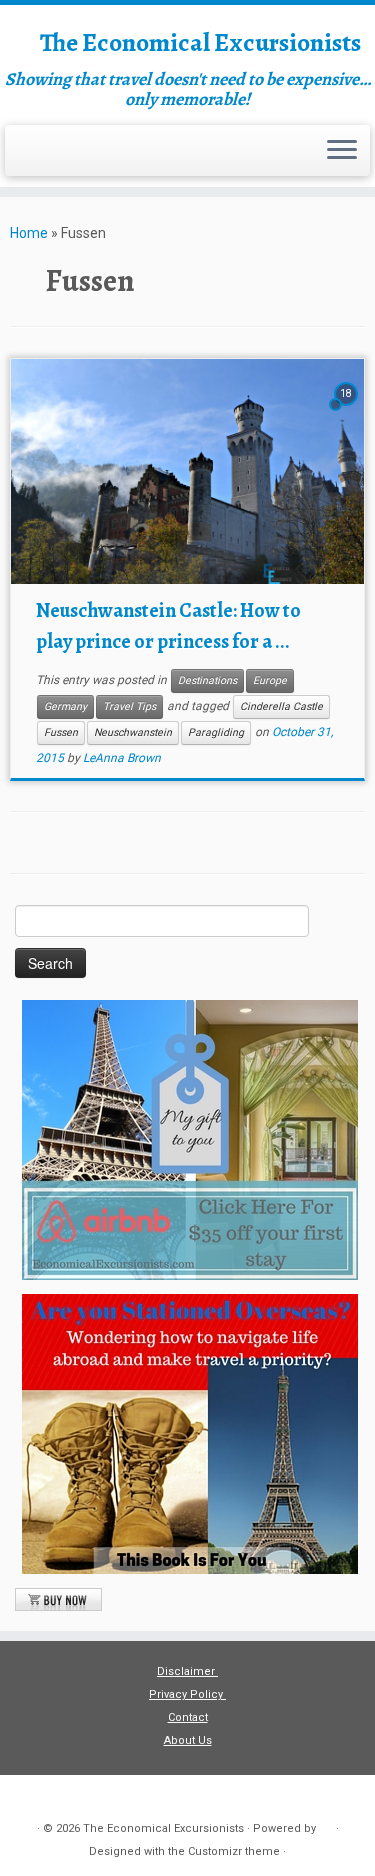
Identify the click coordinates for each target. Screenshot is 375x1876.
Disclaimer (187, 1671)
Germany (65, 706)
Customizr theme (234, 1851)
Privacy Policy (187, 1694)
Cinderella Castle (281, 706)
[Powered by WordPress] (326, 1825)
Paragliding (216, 732)
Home (29, 233)
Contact (188, 1717)
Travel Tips (129, 706)
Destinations (207, 680)
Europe (270, 680)
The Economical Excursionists (200, 43)
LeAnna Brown (122, 758)
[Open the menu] (342, 151)
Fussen (61, 732)
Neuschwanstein (133, 732)
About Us (188, 1740)
